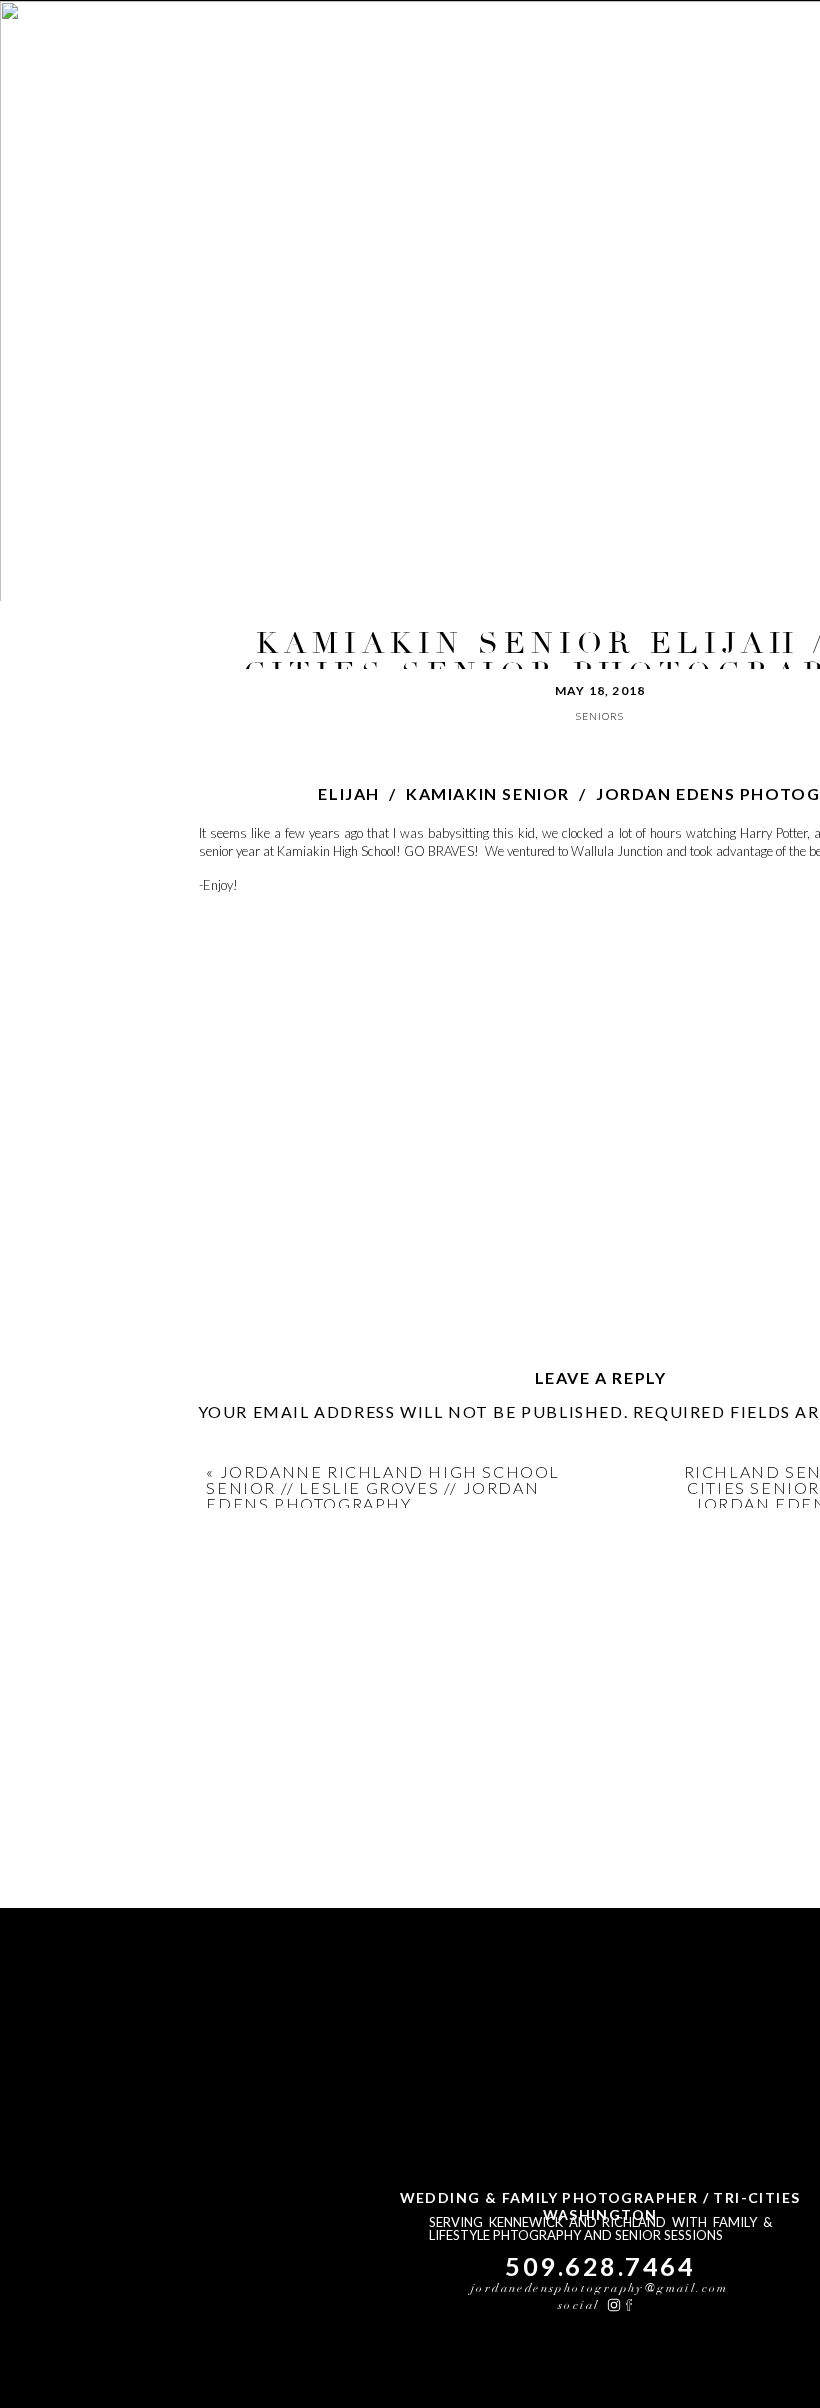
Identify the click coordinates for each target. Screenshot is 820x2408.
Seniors (600, 716)
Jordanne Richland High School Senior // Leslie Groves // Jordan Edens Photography (383, 1487)
